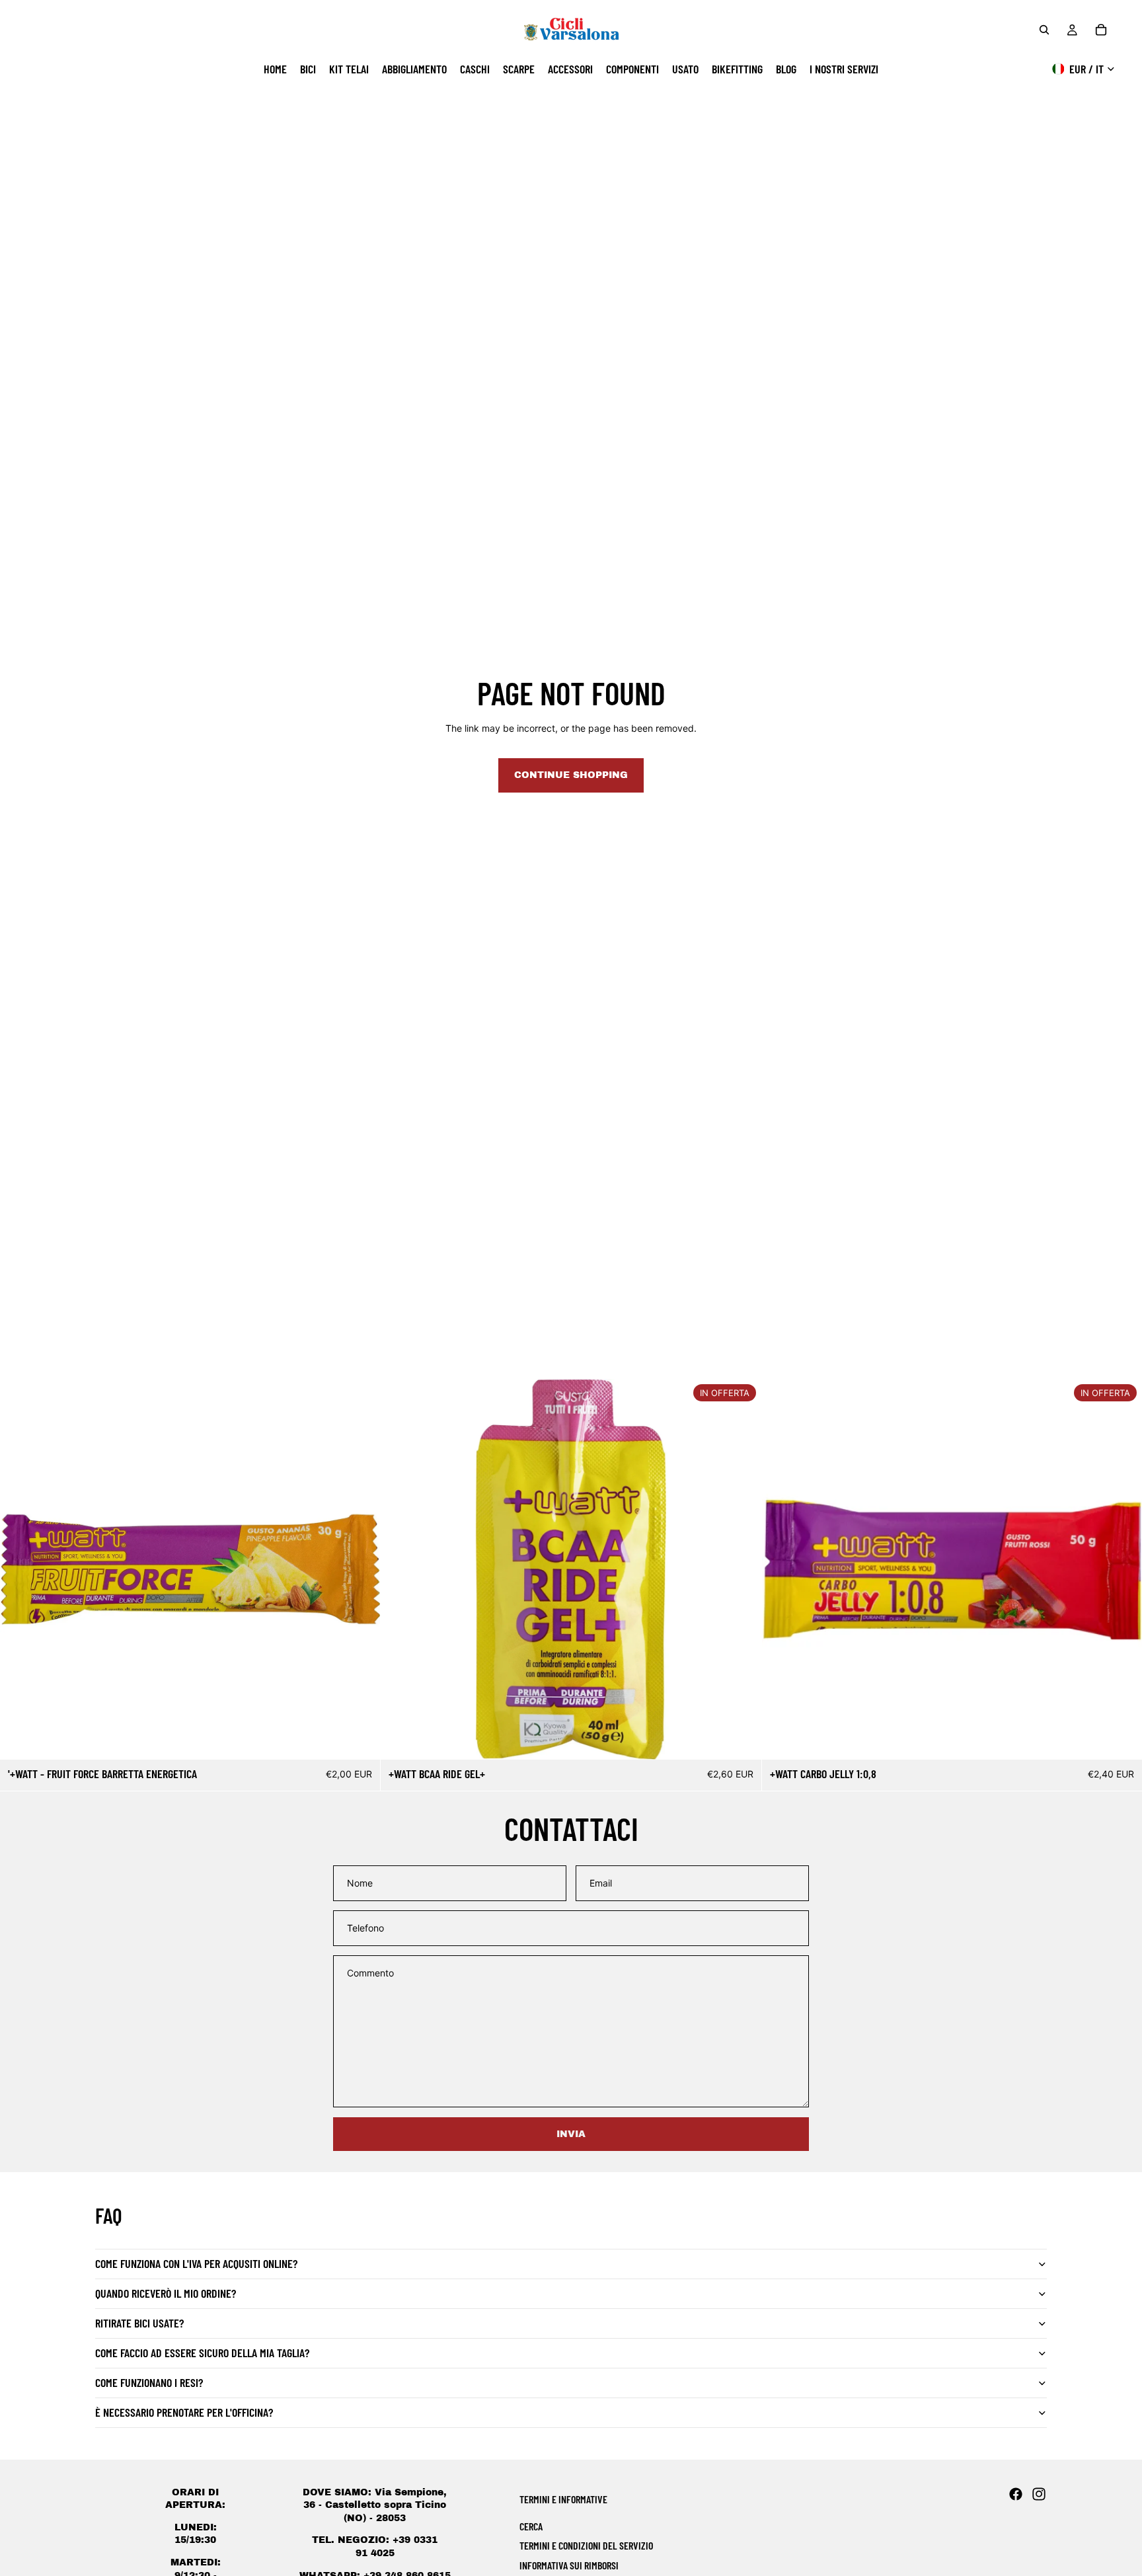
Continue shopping (571, 775)
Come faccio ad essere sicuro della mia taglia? (202, 2353)
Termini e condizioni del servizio (586, 2545)
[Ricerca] (1044, 30)
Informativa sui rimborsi (569, 2565)
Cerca (531, 2526)
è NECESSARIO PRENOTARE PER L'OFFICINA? (184, 2412)
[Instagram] (1039, 2494)
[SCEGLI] (741, 1739)
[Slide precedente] (400, 1569)
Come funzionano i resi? (149, 2382)
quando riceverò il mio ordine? (166, 2293)
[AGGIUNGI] (360, 1739)
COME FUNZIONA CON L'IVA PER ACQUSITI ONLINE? (196, 2263)
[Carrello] (1101, 30)
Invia (571, 2134)
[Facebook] (1016, 2494)
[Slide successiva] (742, 1569)
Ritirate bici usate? (139, 2323)
